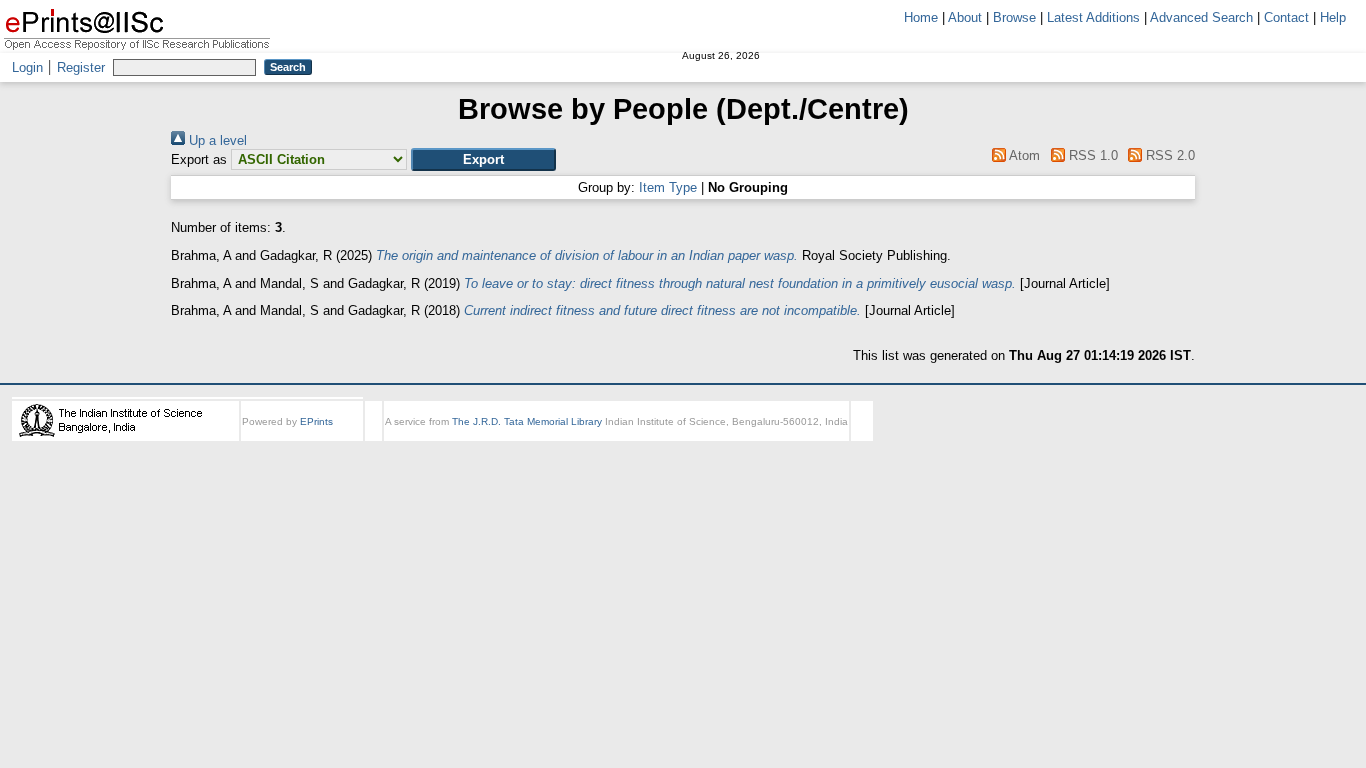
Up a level (216, 140)
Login (27, 67)
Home (921, 17)
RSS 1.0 (1091, 155)
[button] (483, 159)
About (965, 17)
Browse (1014, 17)
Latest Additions (1093, 17)
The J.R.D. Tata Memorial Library (527, 421)
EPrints (316, 421)
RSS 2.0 (1168, 155)
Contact (1286, 17)
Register (81, 67)
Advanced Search (1201, 17)
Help (1333, 17)
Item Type (668, 187)
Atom (1023, 155)
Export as (199, 159)
